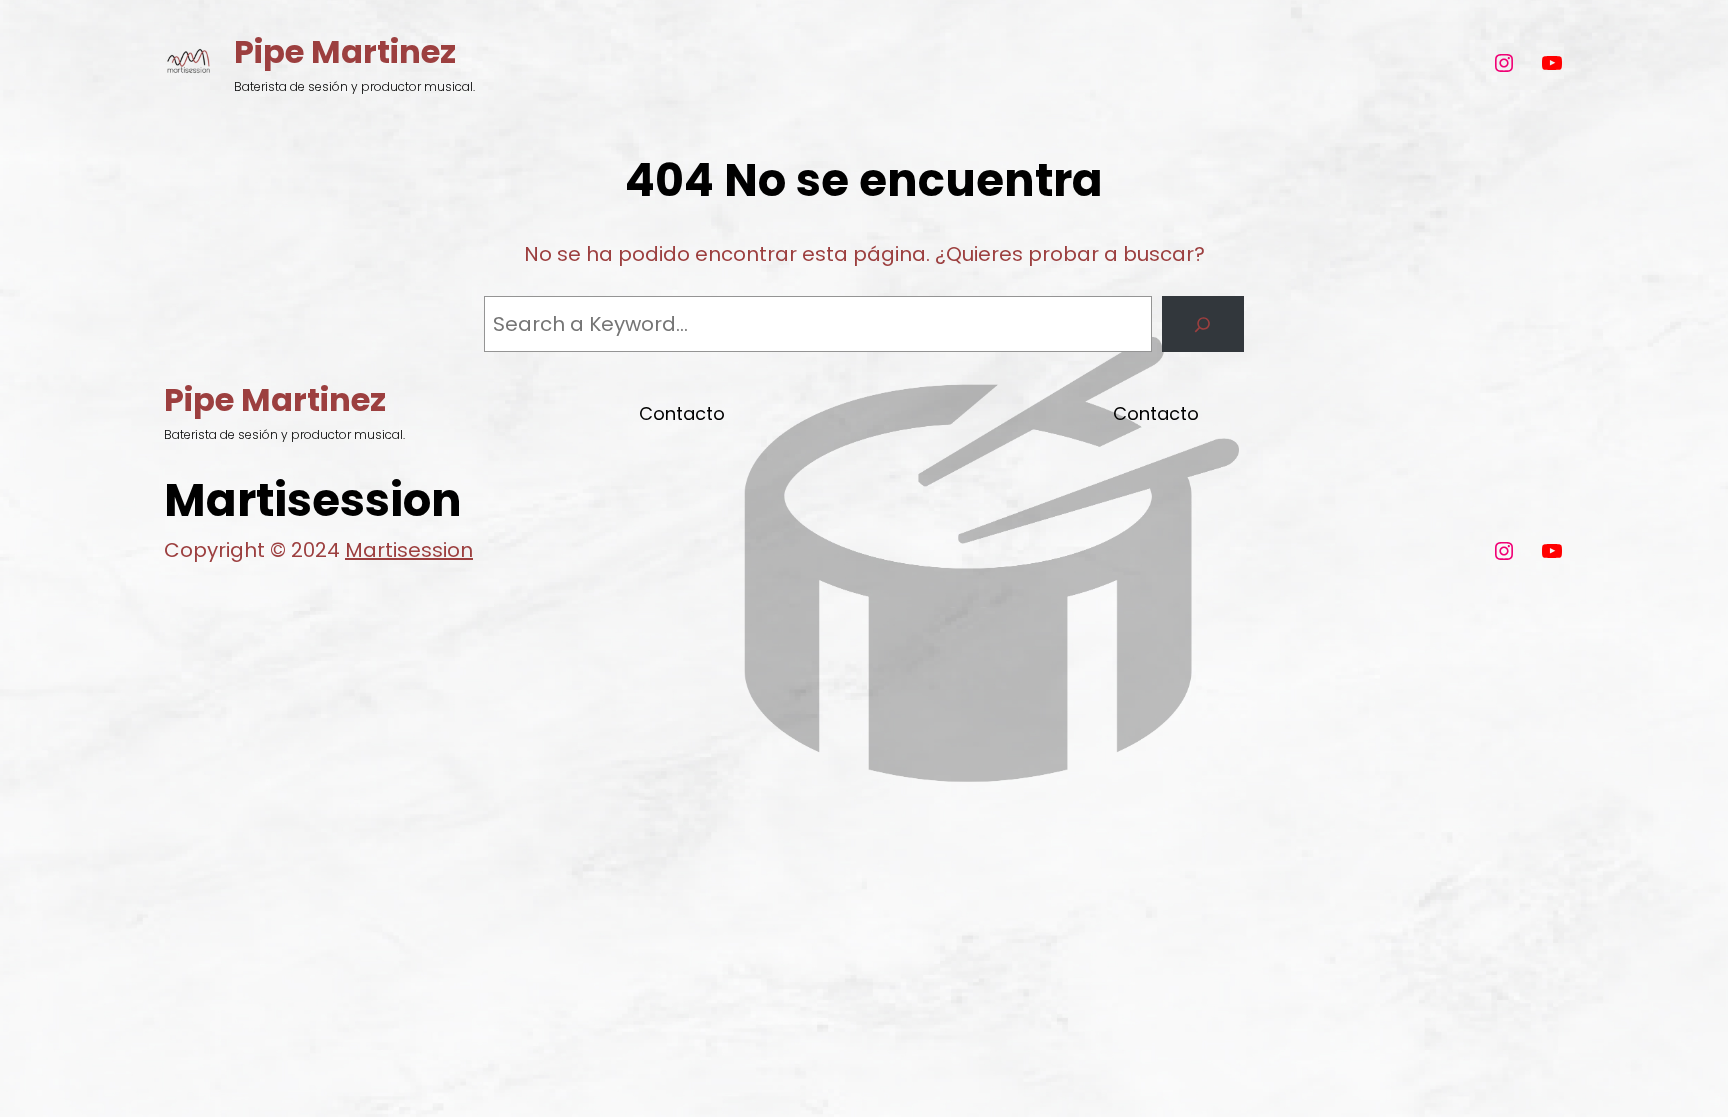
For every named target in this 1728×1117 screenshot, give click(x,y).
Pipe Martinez (345, 51)
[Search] (1203, 324)
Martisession (409, 550)
